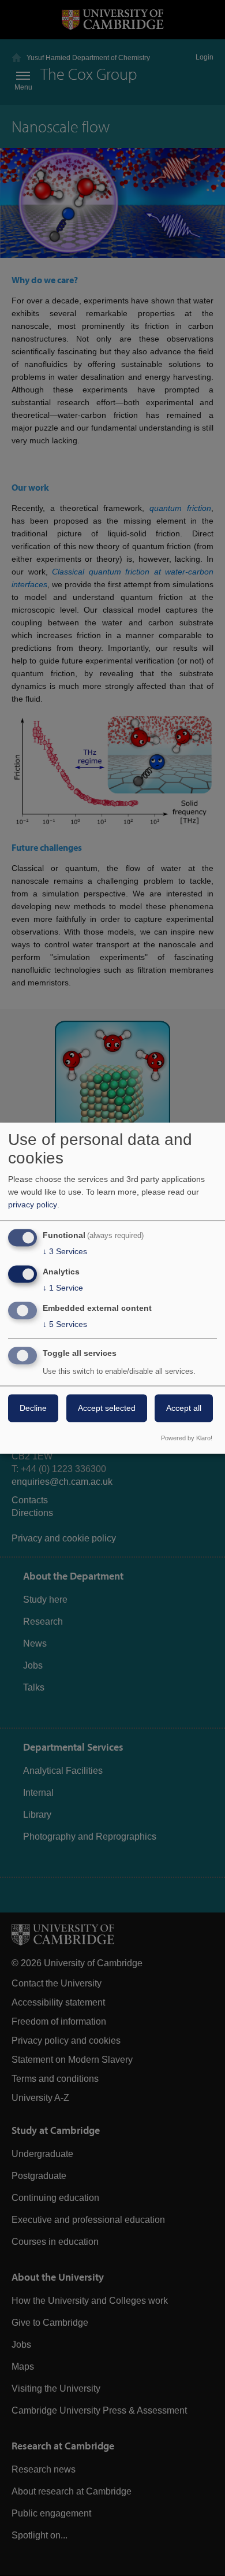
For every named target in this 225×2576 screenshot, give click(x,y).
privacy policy (33, 1205)
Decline (33, 1408)
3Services (65, 1252)
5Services (65, 1324)
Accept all (184, 1408)
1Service (63, 1288)
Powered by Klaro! (187, 1438)
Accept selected (107, 1408)
